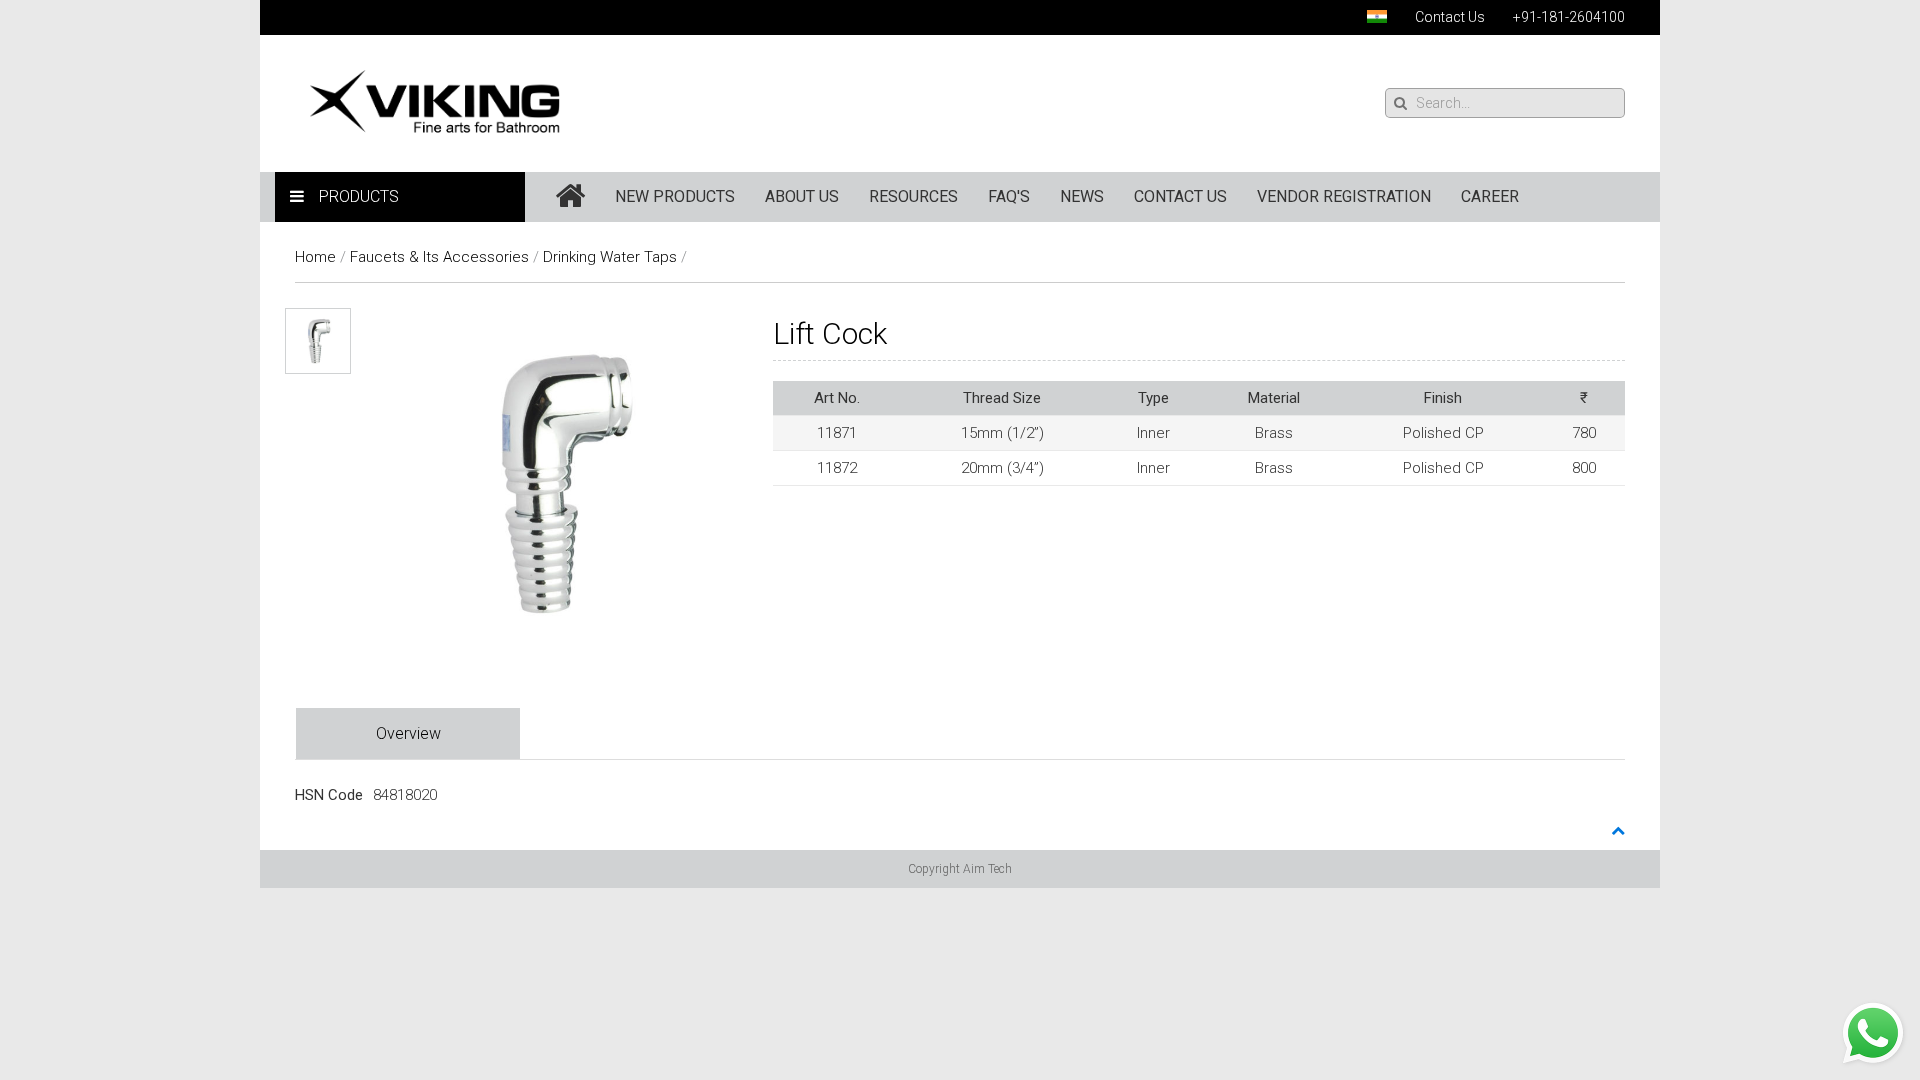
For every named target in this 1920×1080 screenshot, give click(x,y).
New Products (675, 196)
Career (1490, 196)
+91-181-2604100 (1569, 17)
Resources (913, 196)
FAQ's (1009, 196)
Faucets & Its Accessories (439, 257)
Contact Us (1450, 17)
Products (359, 196)
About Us (802, 196)
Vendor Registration (1344, 196)
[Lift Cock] (559, 482)
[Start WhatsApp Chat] (1873, 1032)
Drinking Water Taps (610, 257)
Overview (408, 733)
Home (315, 257)
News (1082, 196)
